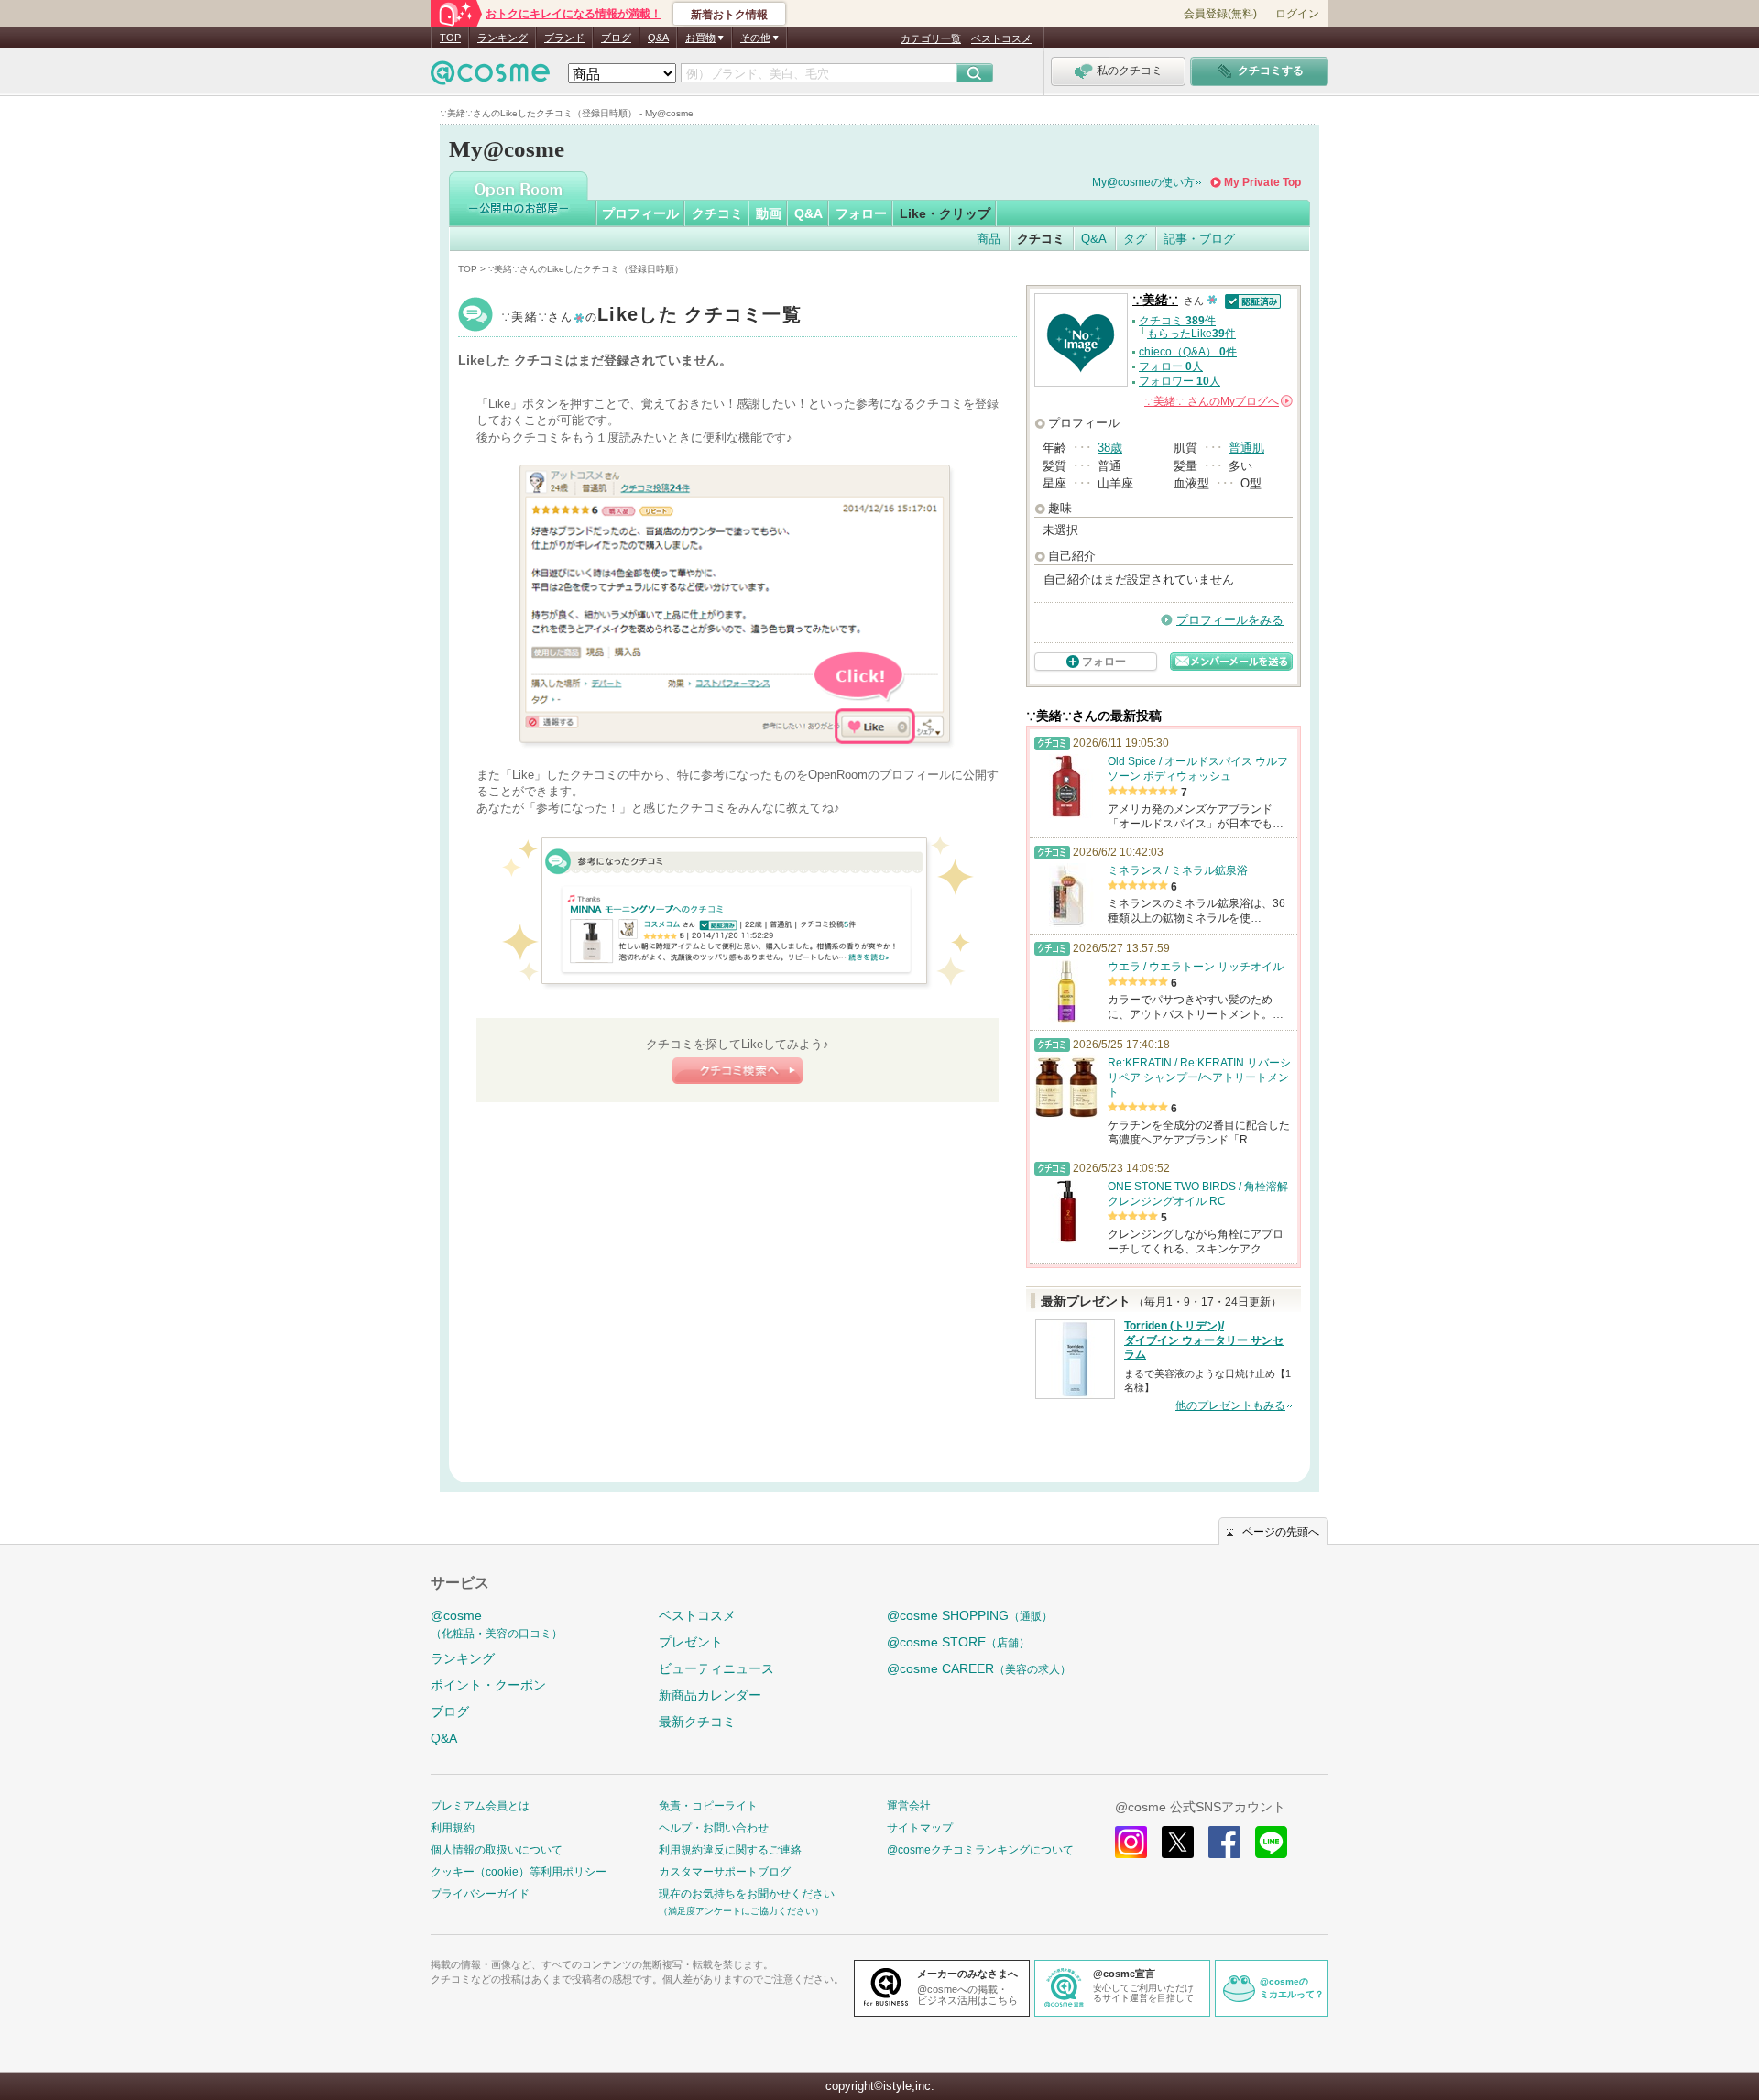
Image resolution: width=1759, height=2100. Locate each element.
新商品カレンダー (710, 1695)
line (1271, 1842)
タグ (1135, 239)
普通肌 (1246, 448)
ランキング (503, 38)
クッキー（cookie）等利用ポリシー (519, 1872)
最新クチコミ (697, 1722)
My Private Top (1262, 182)
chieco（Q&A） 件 (1188, 352)
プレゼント (691, 1642)
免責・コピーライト (708, 1806)
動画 (769, 213)
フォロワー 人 (1180, 381)
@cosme (497, 1624)
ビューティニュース (716, 1668)
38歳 (1110, 448)
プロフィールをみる (1230, 620)
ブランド (564, 38)
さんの (1217, 401)
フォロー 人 (1171, 366)
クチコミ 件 (1177, 321)
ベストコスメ (1001, 38)
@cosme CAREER (979, 1668)
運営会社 (909, 1806)
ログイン (1297, 14)
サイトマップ (920, 1828)
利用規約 (453, 1828)
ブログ (616, 38)
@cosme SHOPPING (970, 1615)
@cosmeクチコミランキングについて (980, 1850)
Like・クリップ (945, 213)
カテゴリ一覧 (931, 38)
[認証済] (1251, 300)
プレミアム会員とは (480, 1806)
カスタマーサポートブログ (725, 1872)
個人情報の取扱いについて (497, 1850)
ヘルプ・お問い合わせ (714, 1828)
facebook (1224, 1842)
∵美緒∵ (651, 317)
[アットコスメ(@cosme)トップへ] (490, 77)
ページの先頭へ (1281, 1532)
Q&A (658, 38)
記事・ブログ (1199, 239)
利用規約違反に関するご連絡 (730, 1850)
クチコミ (717, 213)
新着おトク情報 (729, 15)
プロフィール (640, 213)
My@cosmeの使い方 (1143, 182)
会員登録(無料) (1220, 14)
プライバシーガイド (480, 1894)
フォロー (861, 213)
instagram (1131, 1842)
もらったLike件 (1191, 334)
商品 (989, 239)
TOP (450, 38)
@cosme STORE (958, 1642)
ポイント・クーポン (488, 1685)
